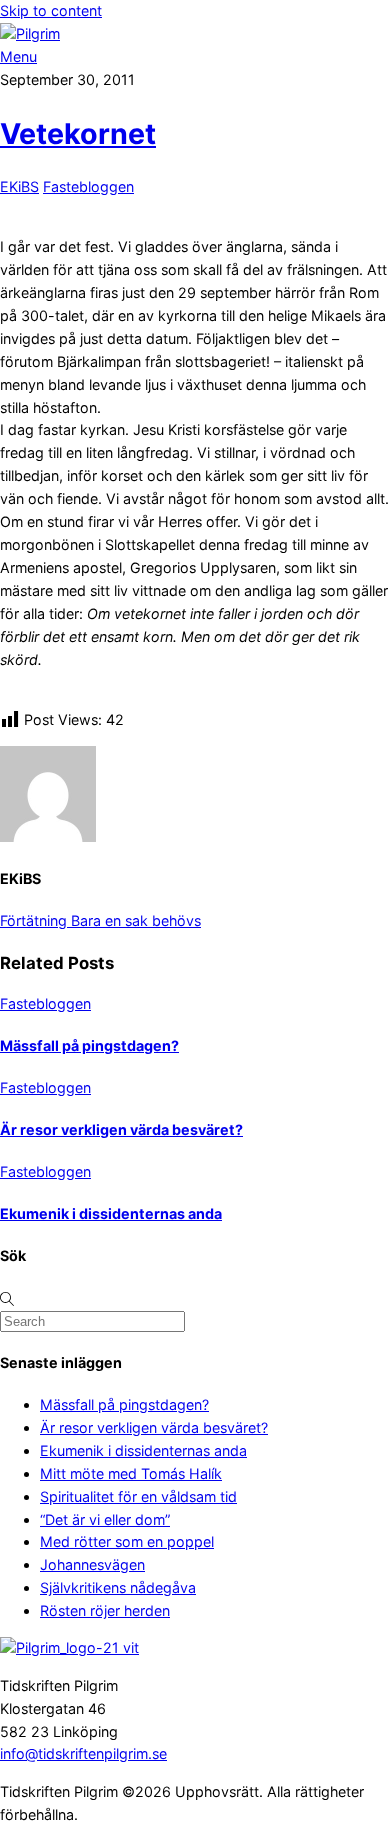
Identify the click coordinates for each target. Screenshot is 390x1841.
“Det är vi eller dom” (105, 1519)
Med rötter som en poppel (127, 1541)
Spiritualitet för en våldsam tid (138, 1496)
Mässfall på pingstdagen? (89, 1045)
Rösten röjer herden (105, 1610)
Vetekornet (78, 133)
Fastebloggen (88, 186)
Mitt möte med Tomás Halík (131, 1473)
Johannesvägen (92, 1564)
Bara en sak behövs (134, 920)
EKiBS (19, 186)
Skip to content (51, 10)
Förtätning (33, 920)
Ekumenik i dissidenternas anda (111, 1213)
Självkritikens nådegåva (118, 1587)
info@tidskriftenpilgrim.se (83, 1753)
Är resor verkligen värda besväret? (121, 1129)
